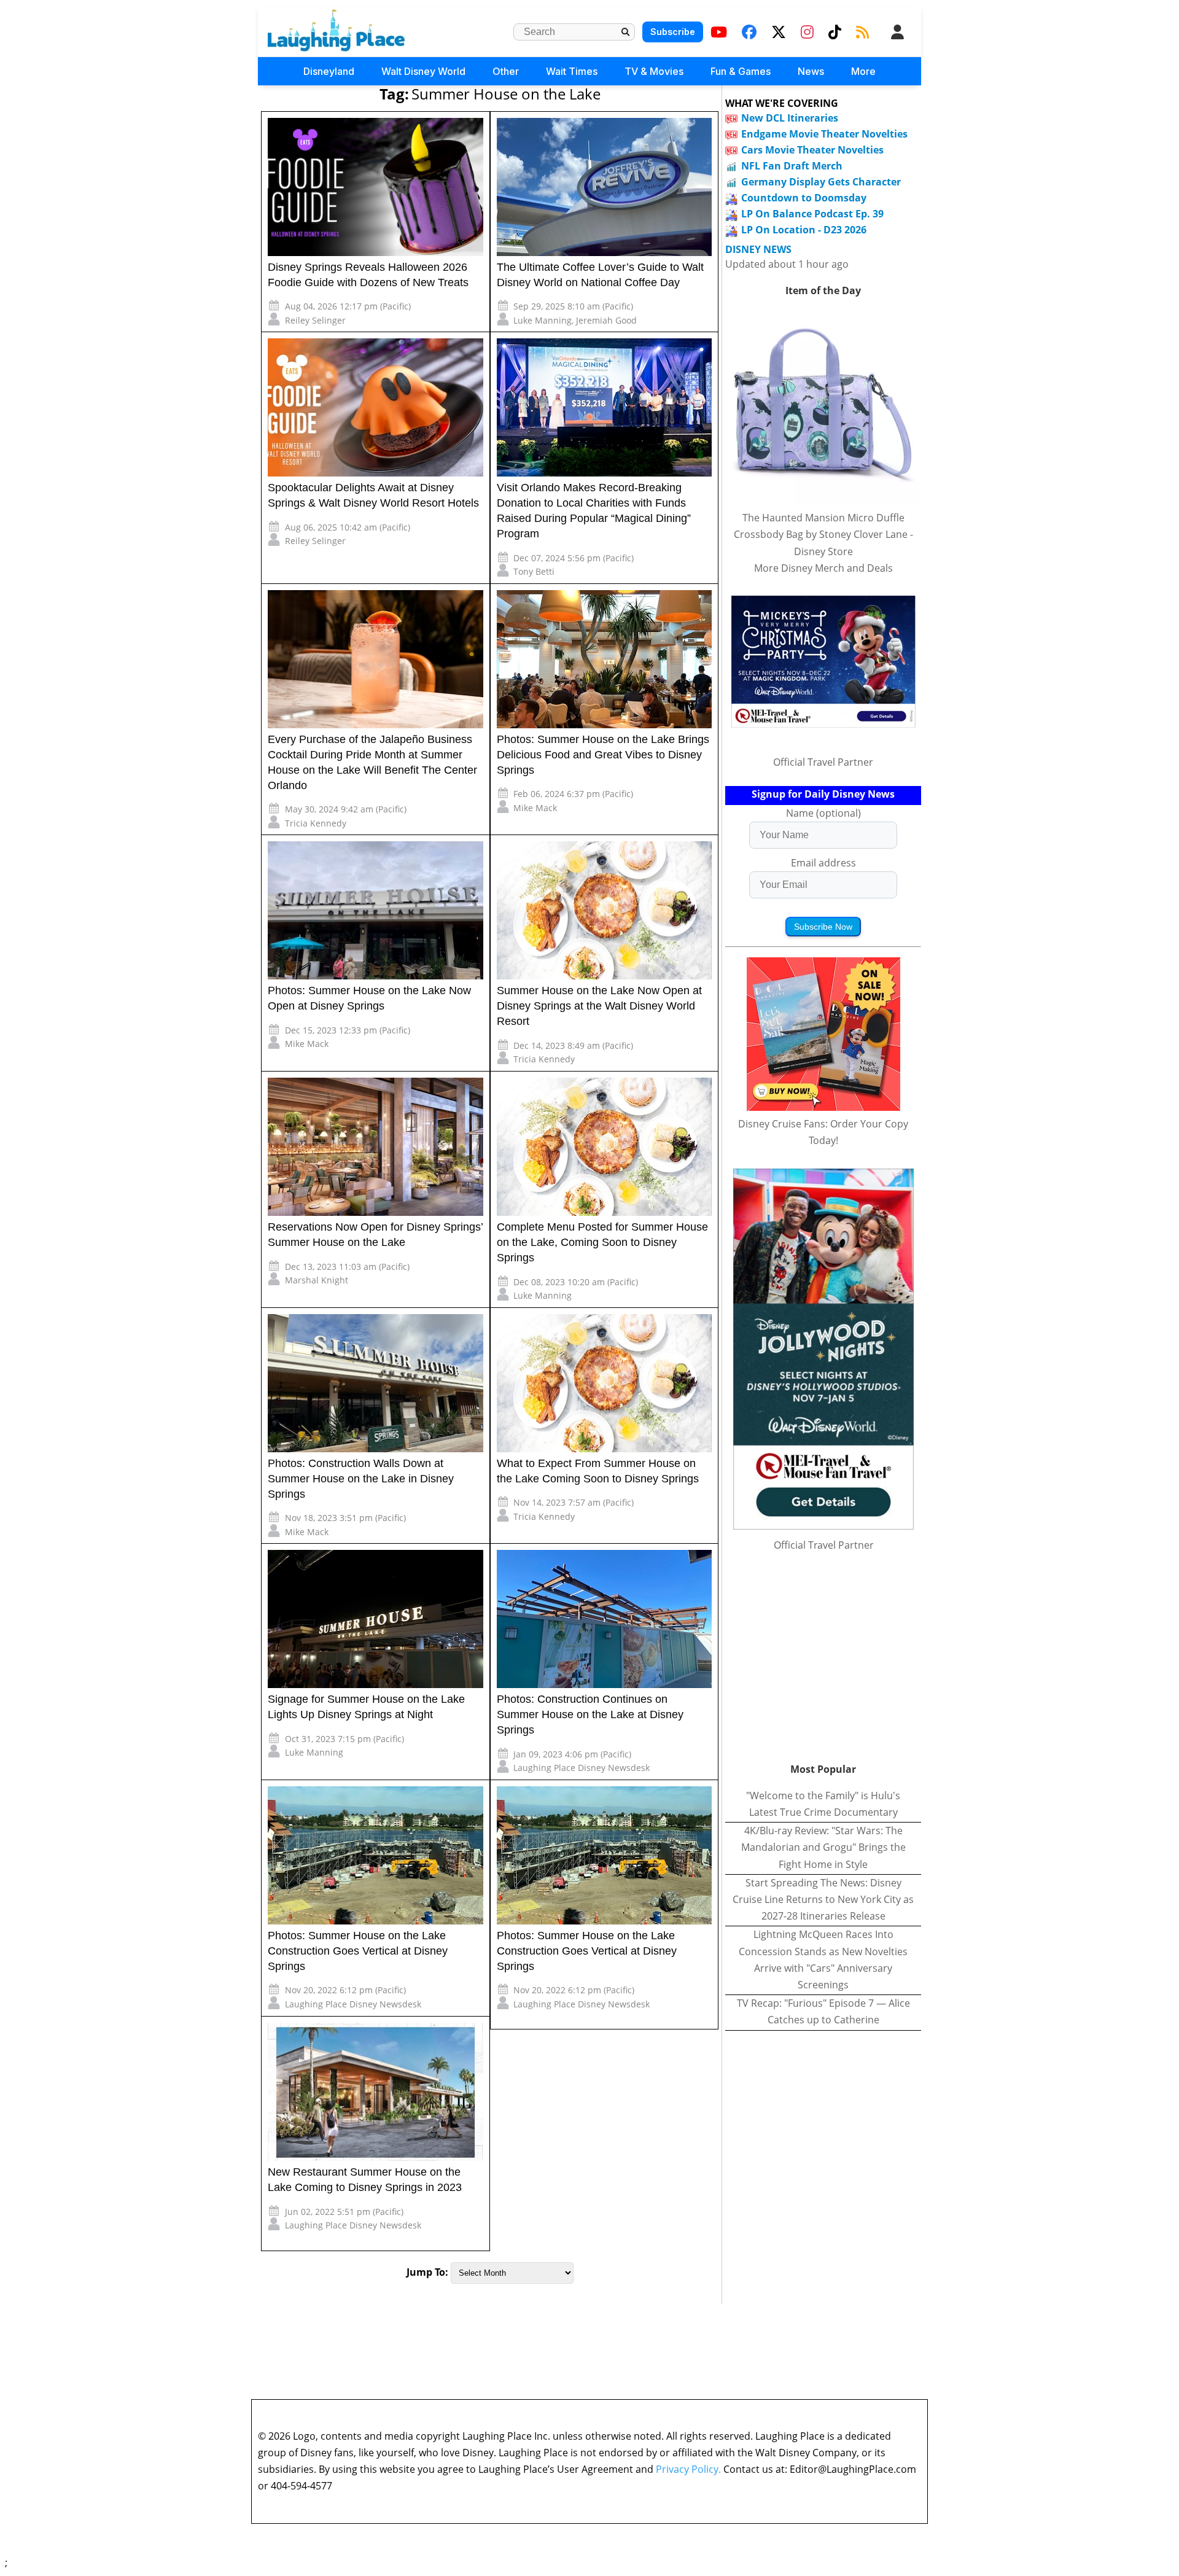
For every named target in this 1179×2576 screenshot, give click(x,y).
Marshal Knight (317, 1280)
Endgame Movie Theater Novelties (824, 134)
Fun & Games (741, 71)
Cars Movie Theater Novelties (812, 150)
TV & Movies (654, 71)
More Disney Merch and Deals (823, 568)
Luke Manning (543, 320)
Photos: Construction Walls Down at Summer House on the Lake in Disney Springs (361, 1479)
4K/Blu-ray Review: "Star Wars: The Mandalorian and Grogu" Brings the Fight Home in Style (823, 1847)
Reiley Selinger (315, 320)
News (811, 71)
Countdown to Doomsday (804, 198)
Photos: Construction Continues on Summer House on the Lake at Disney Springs (590, 1714)
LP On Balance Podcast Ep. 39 (812, 214)
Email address (823, 863)
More (863, 71)
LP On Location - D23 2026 (804, 230)
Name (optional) (823, 813)
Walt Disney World (423, 71)
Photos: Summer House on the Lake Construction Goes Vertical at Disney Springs (358, 1951)
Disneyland (329, 71)
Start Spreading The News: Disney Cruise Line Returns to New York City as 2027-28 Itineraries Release (823, 1899)
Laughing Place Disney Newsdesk (582, 1768)
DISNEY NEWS (758, 250)
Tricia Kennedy (316, 823)
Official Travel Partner (823, 762)
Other (506, 71)
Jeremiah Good (606, 320)
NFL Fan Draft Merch (792, 166)
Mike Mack (535, 808)
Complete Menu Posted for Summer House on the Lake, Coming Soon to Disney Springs (602, 1242)
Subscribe (673, 32)
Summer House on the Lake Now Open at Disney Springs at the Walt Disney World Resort (599, 1006)
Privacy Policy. (688, 2469)
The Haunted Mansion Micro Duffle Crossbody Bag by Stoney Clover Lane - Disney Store (823, 534)
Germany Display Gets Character (821, 182)
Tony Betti (534, 571)
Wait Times (572, 71)
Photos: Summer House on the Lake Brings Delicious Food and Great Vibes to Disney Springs (603, 755)
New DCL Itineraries (790, 118)
